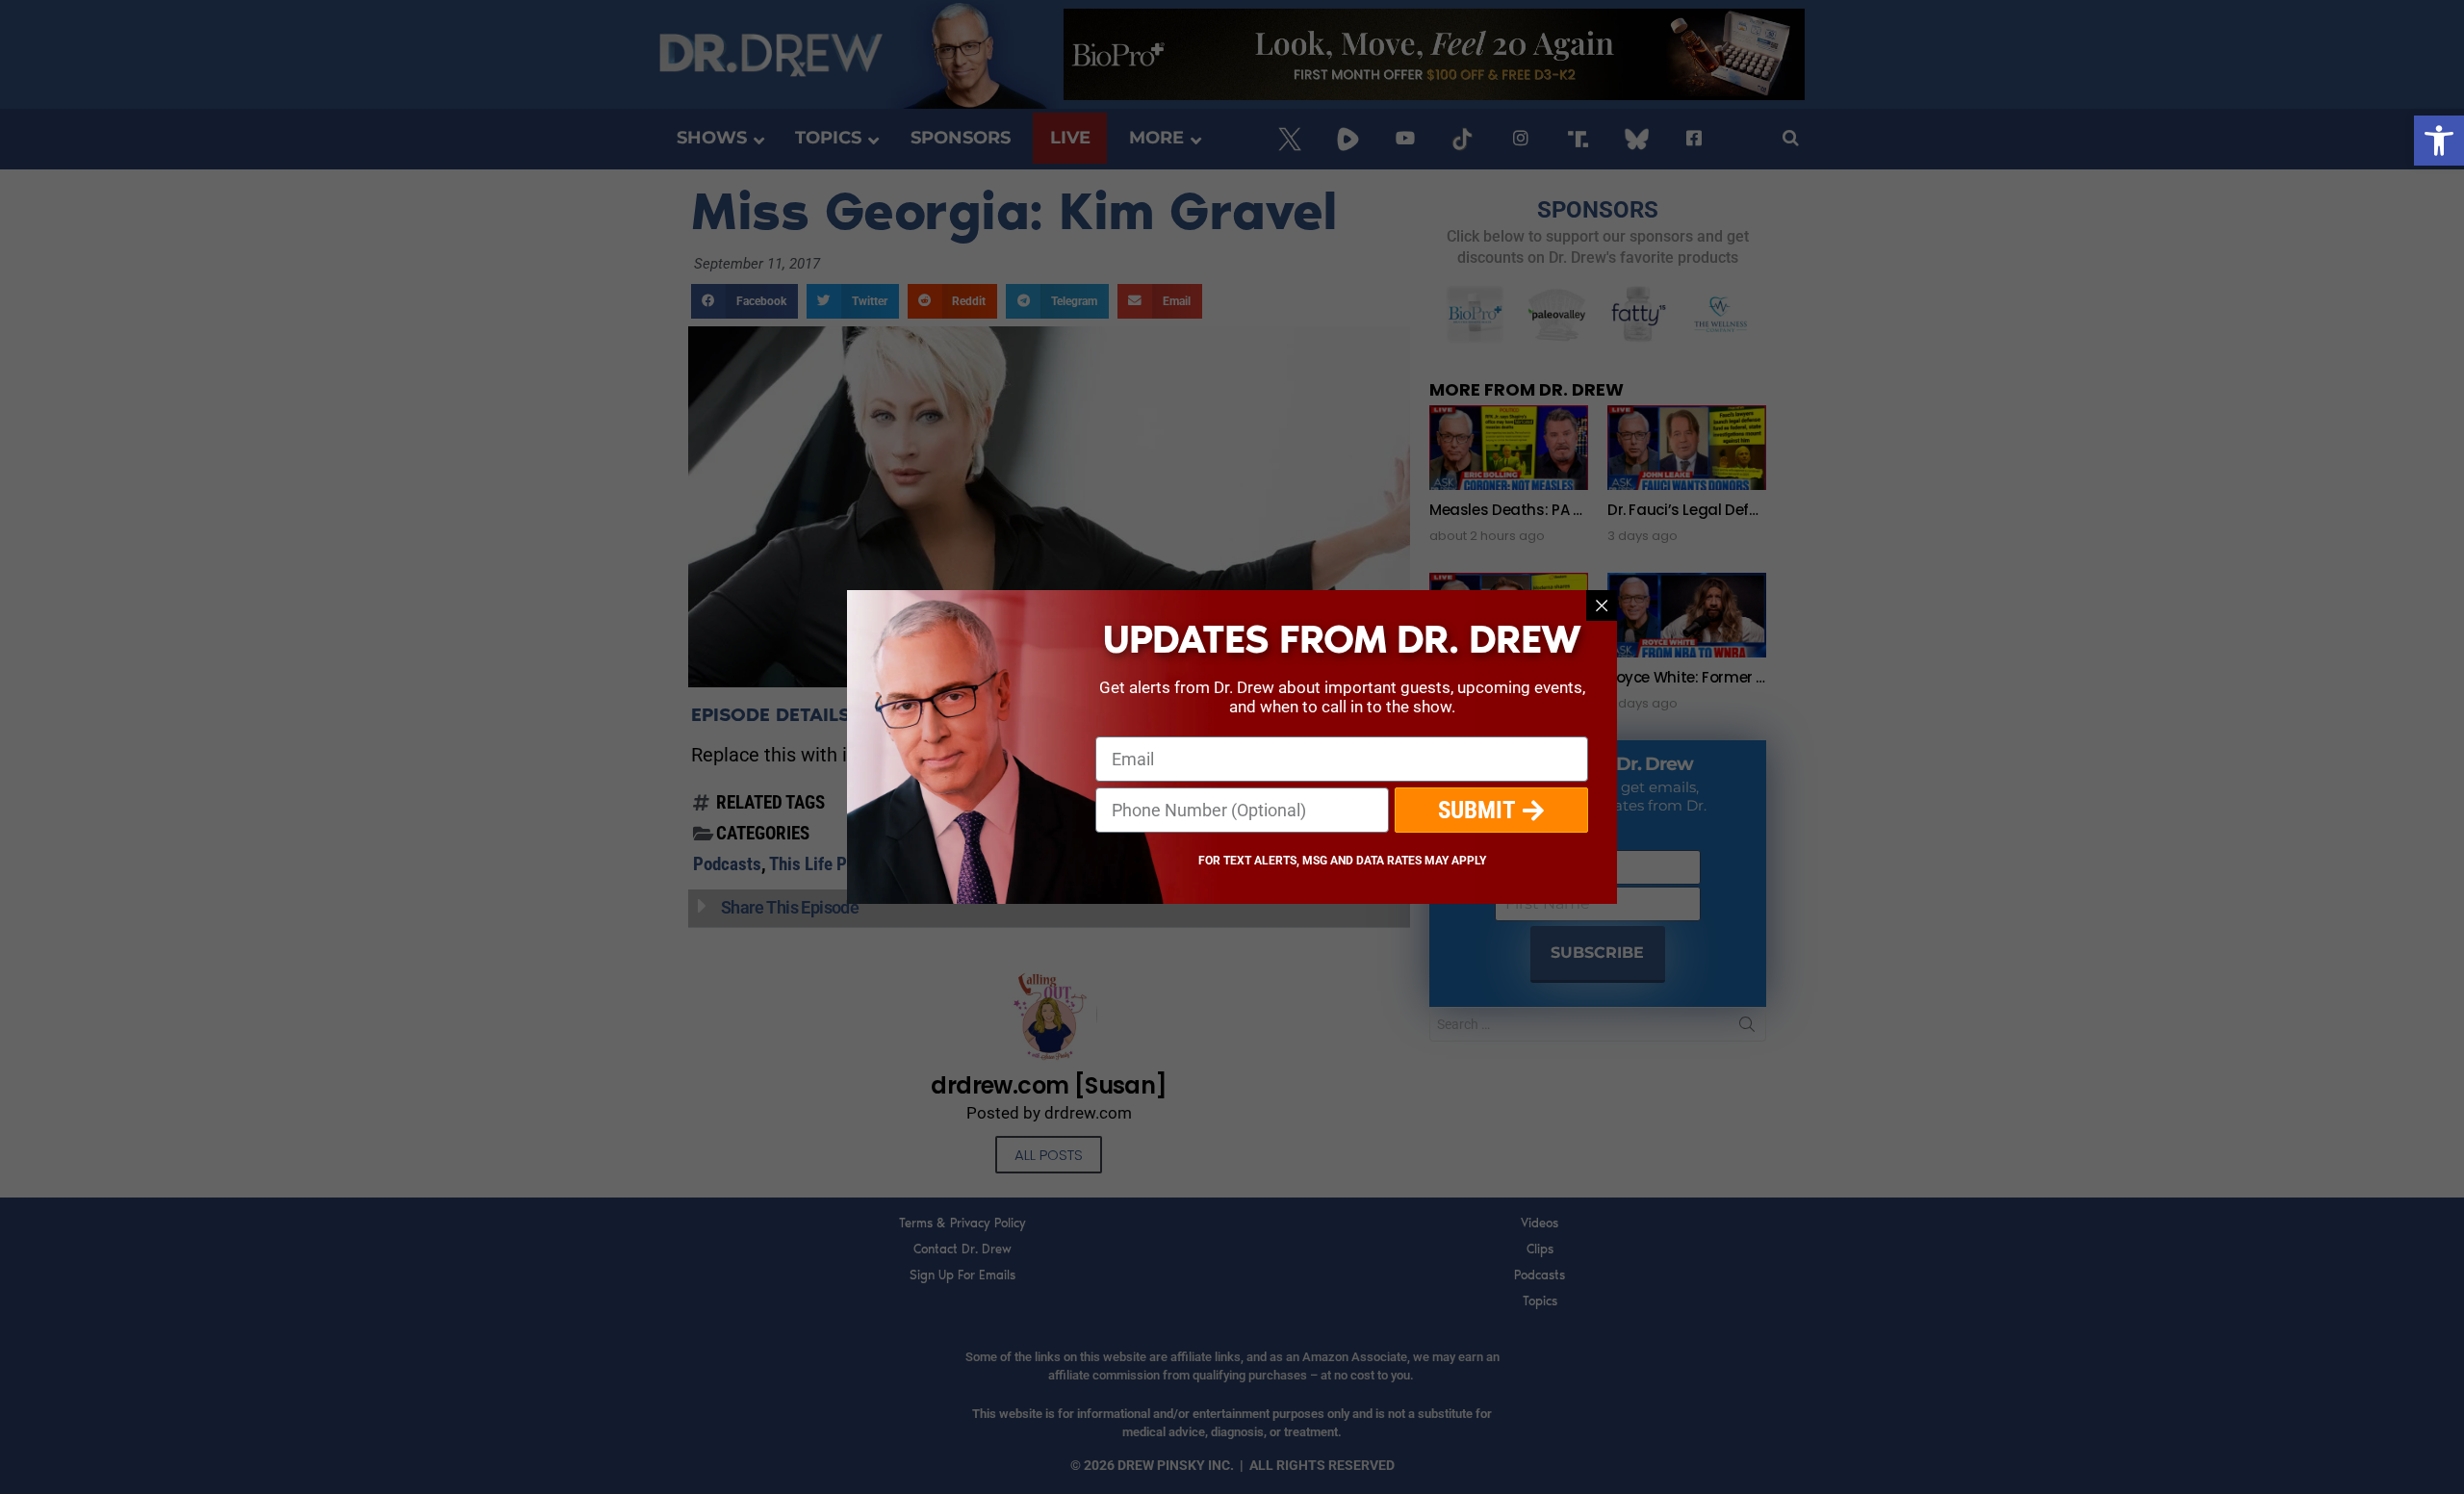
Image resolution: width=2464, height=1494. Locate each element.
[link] (2439, 141)
